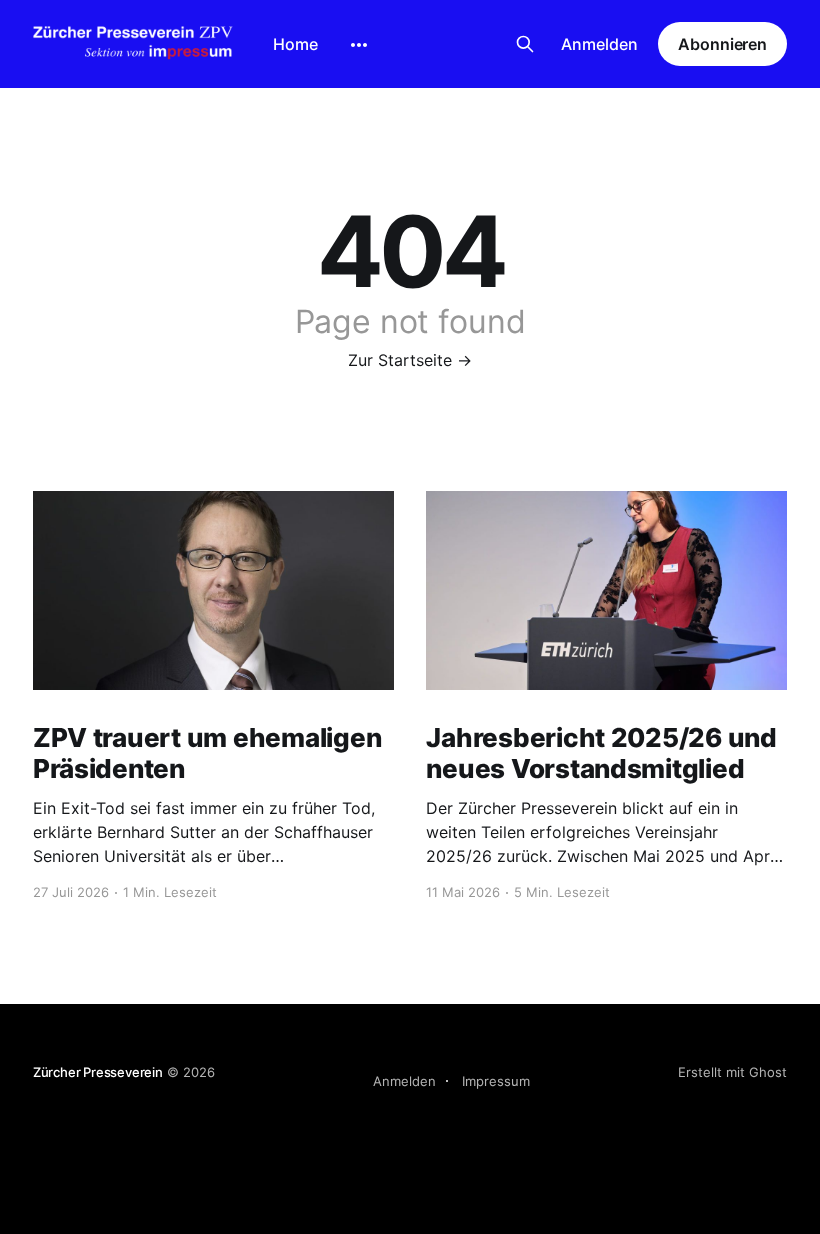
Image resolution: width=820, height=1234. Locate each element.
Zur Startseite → (410, 360)
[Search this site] (525, 44)
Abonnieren (722, 44)
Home (295, 44)
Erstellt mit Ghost (732, 1072)
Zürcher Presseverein (98, 1072)
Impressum (496, 1081)
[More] (359, 45)
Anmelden (599, 44)
